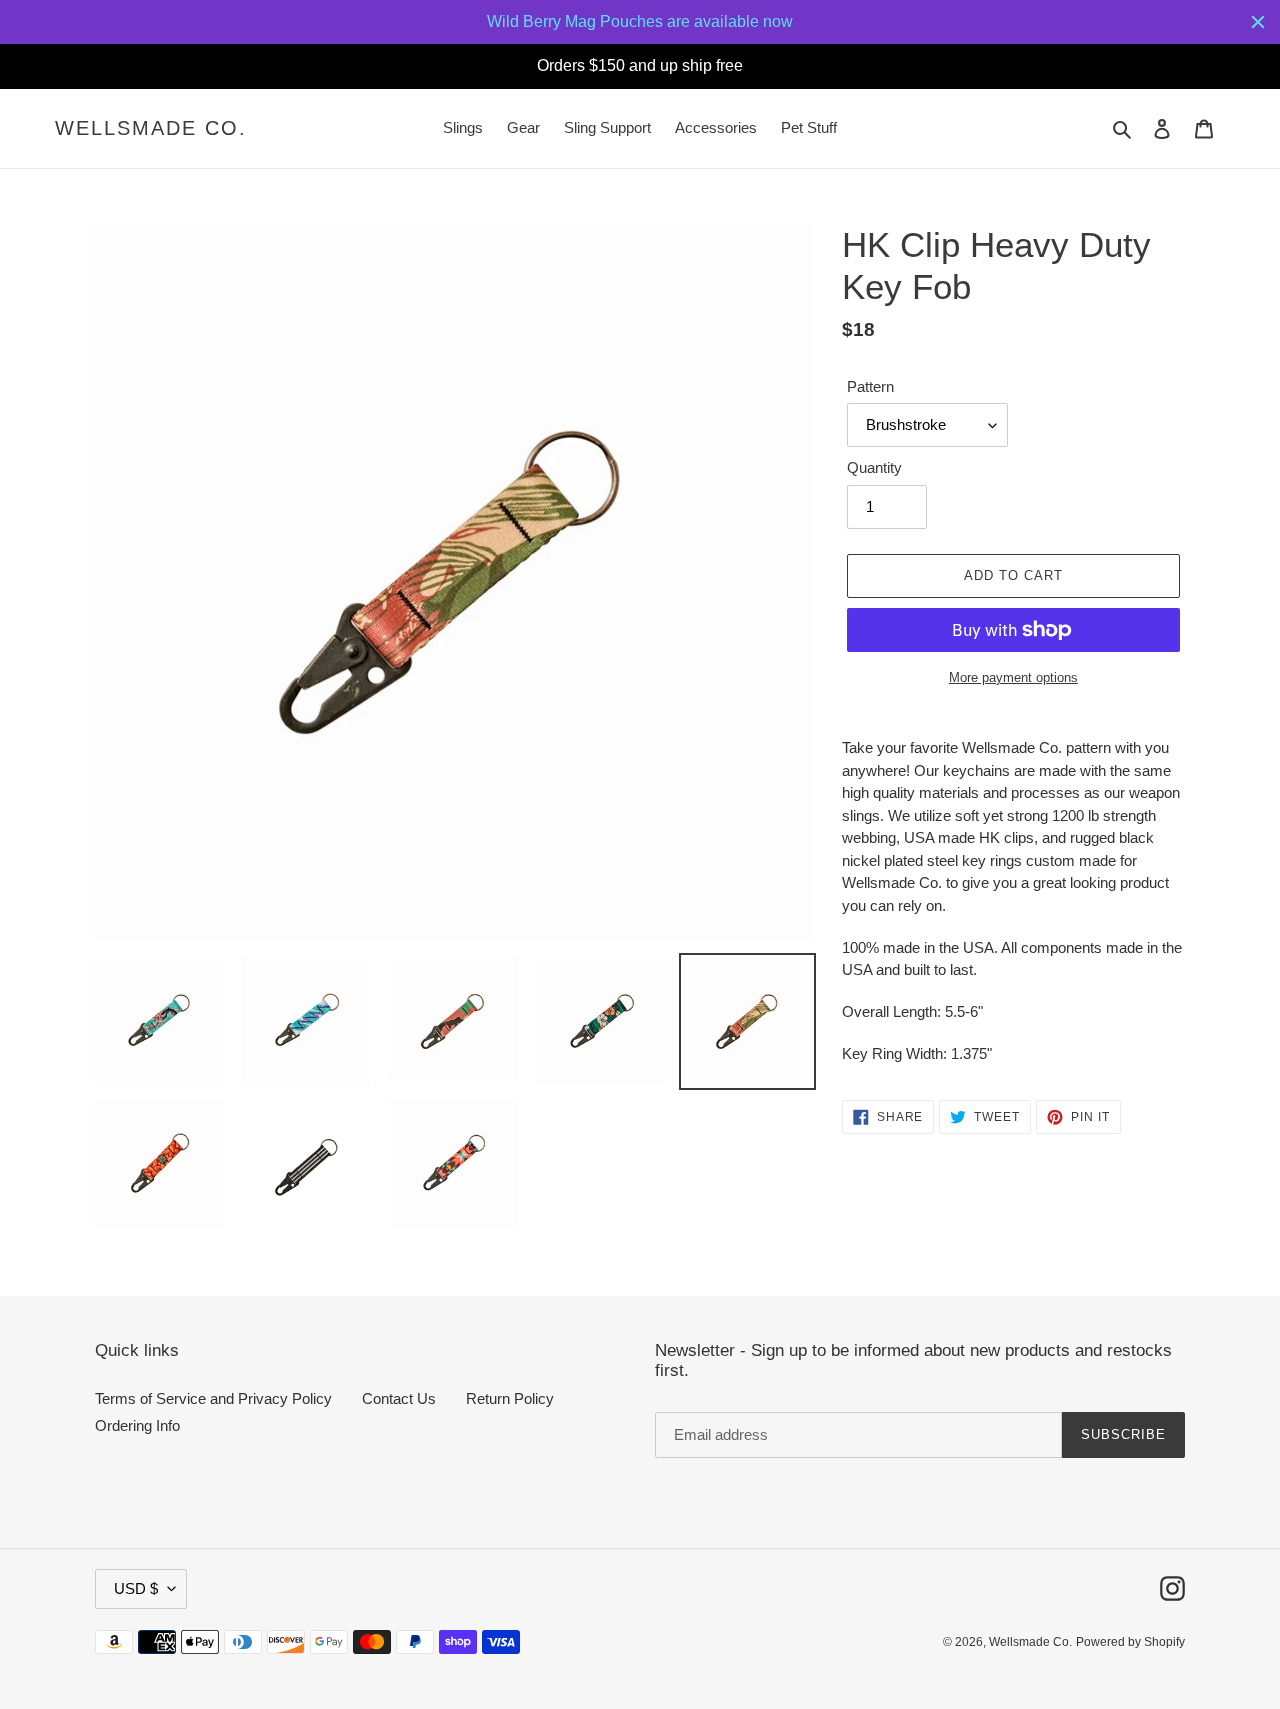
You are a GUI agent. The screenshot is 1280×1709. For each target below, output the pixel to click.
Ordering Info (137, 1425)
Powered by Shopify (1130, 1642)
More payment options (1013, 677)
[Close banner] (1258, 22)
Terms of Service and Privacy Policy (213, 1398)
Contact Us (399, 1398)
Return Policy (510, 1398)
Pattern (870, 386)
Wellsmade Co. (151, 128)
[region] (640, 22)
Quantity (874, 467)
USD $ (136, 1588)
